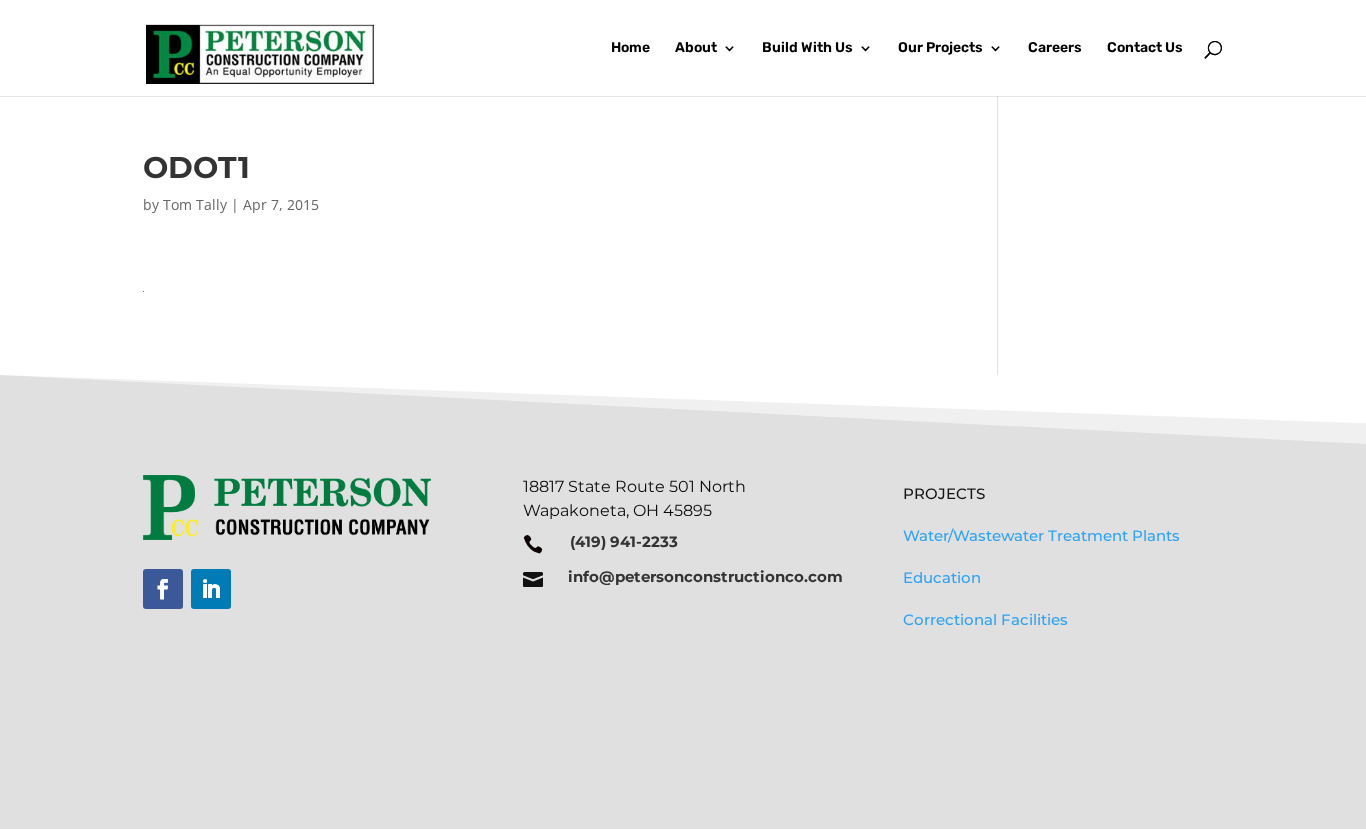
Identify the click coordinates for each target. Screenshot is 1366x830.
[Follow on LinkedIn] (211, 589)
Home (630, 48)
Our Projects (940, 48)
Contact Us (1145, 48)
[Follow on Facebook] (163, 589)
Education (942, 577)
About (696, 48)
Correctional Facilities (985, 619)
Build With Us (807, 48)
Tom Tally (195, 204)
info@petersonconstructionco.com (705, 576)
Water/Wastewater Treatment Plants (1041, 535)
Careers (1055, 48)
